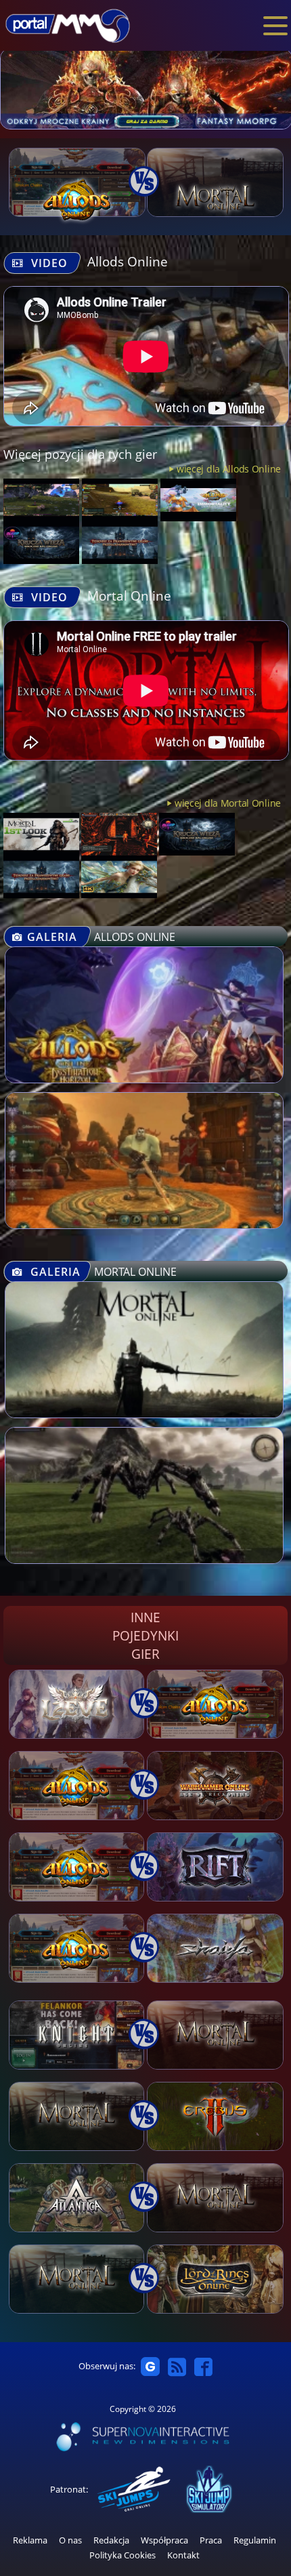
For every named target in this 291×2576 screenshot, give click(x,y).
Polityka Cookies (122, 2555)
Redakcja (111, 2540)
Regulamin (255, 2540)
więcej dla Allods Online (229, 469)
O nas (70, 2540)
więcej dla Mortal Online (228, 803)
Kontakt (183, 2555)
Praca (211, 2540)
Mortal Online (129, 596)
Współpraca (164, 2540)
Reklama (30, 2540)
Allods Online (128, 261)
